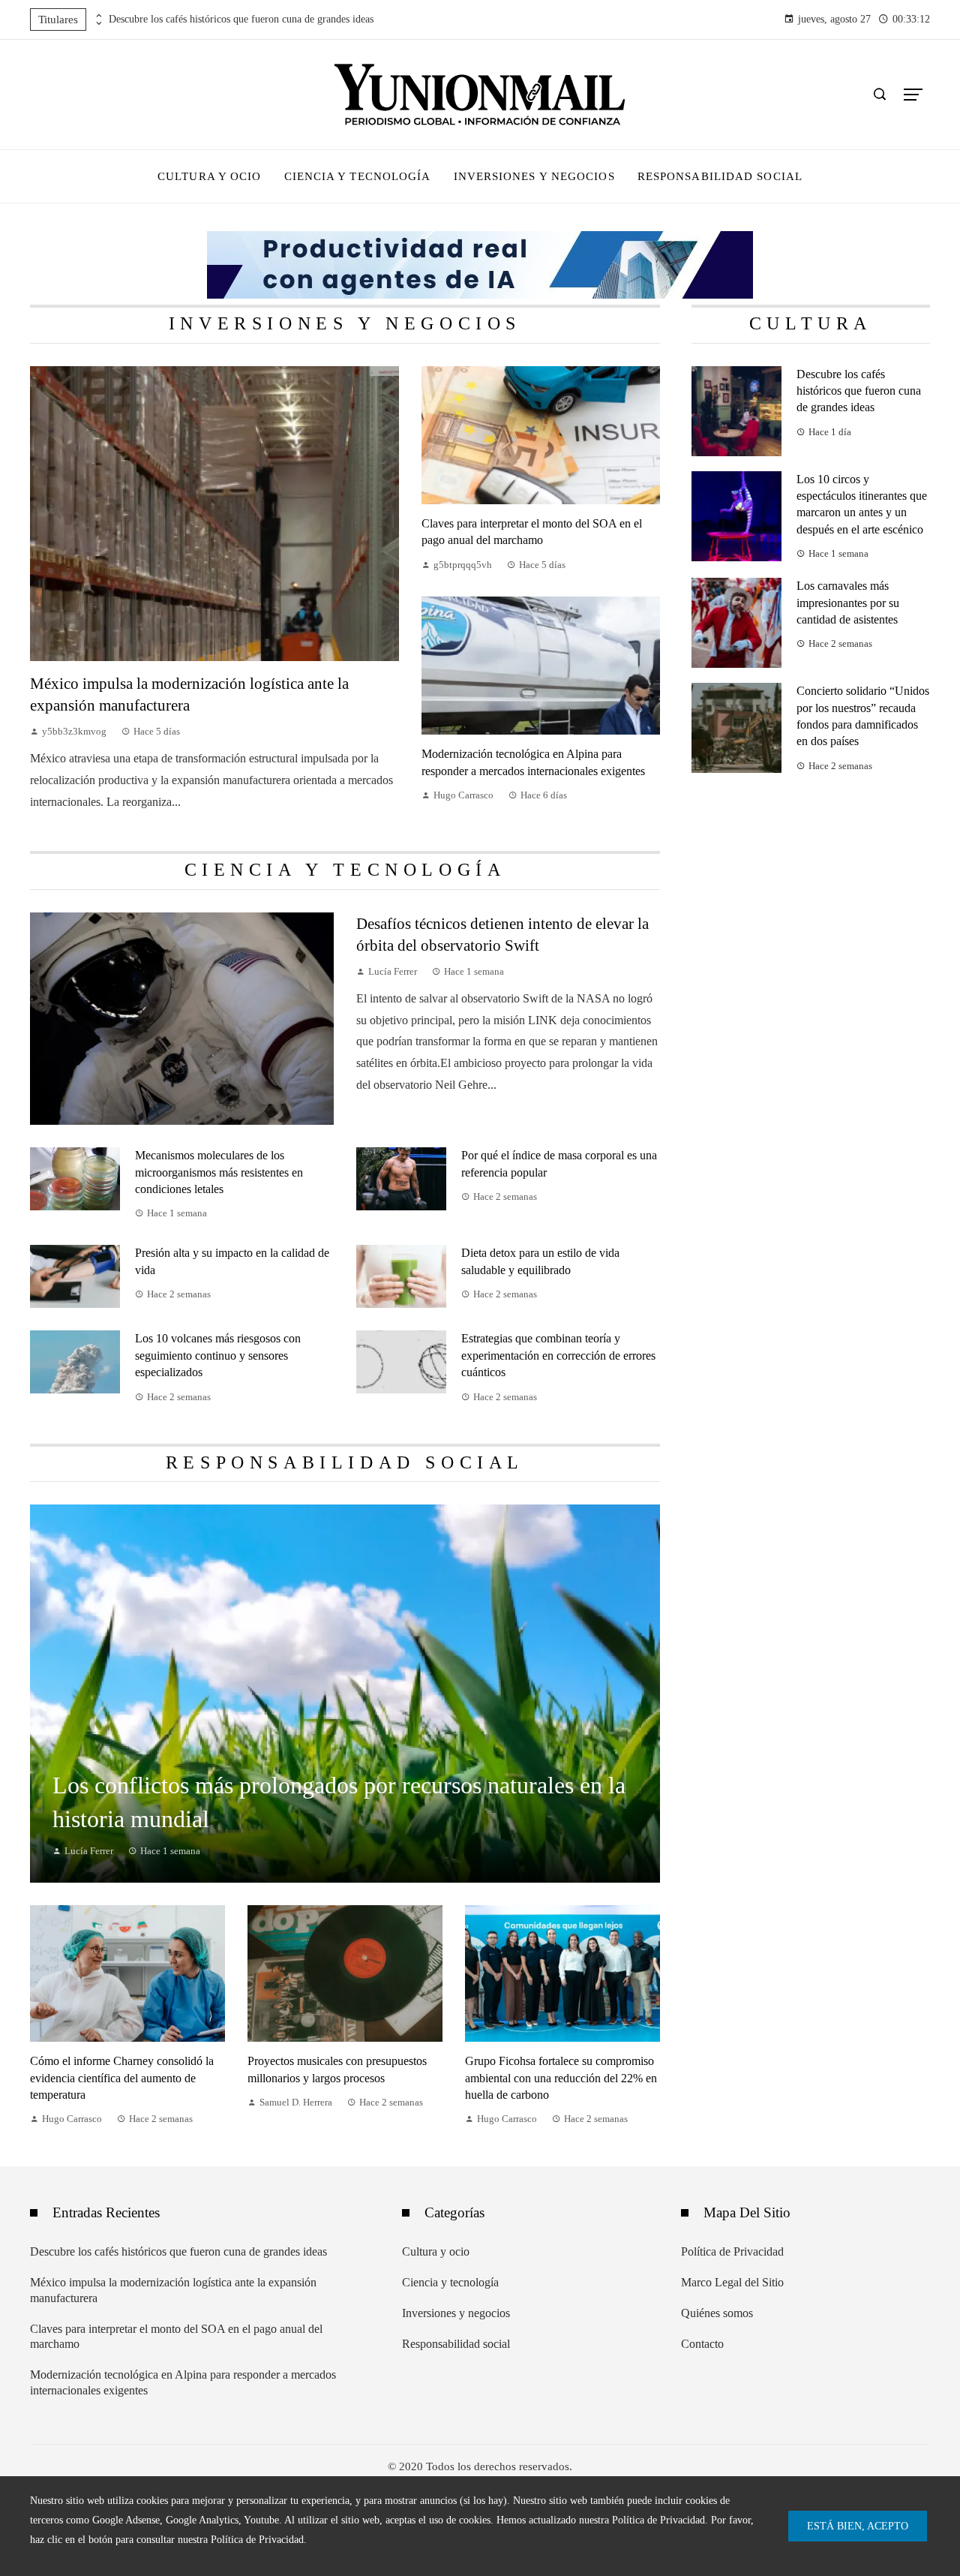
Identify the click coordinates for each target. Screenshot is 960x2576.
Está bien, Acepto (858, 2526)
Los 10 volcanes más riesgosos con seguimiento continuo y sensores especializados (218, 1355)
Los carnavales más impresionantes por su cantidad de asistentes (848, 603)
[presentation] (97, 16)
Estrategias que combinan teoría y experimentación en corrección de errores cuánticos (558, 1355)
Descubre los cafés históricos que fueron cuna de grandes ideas (241, 19)
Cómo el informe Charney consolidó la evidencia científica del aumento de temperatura (122, 2078)
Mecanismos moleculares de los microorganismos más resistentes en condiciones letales (219, 1172)
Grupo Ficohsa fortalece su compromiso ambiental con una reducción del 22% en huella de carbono (561, 2078)
